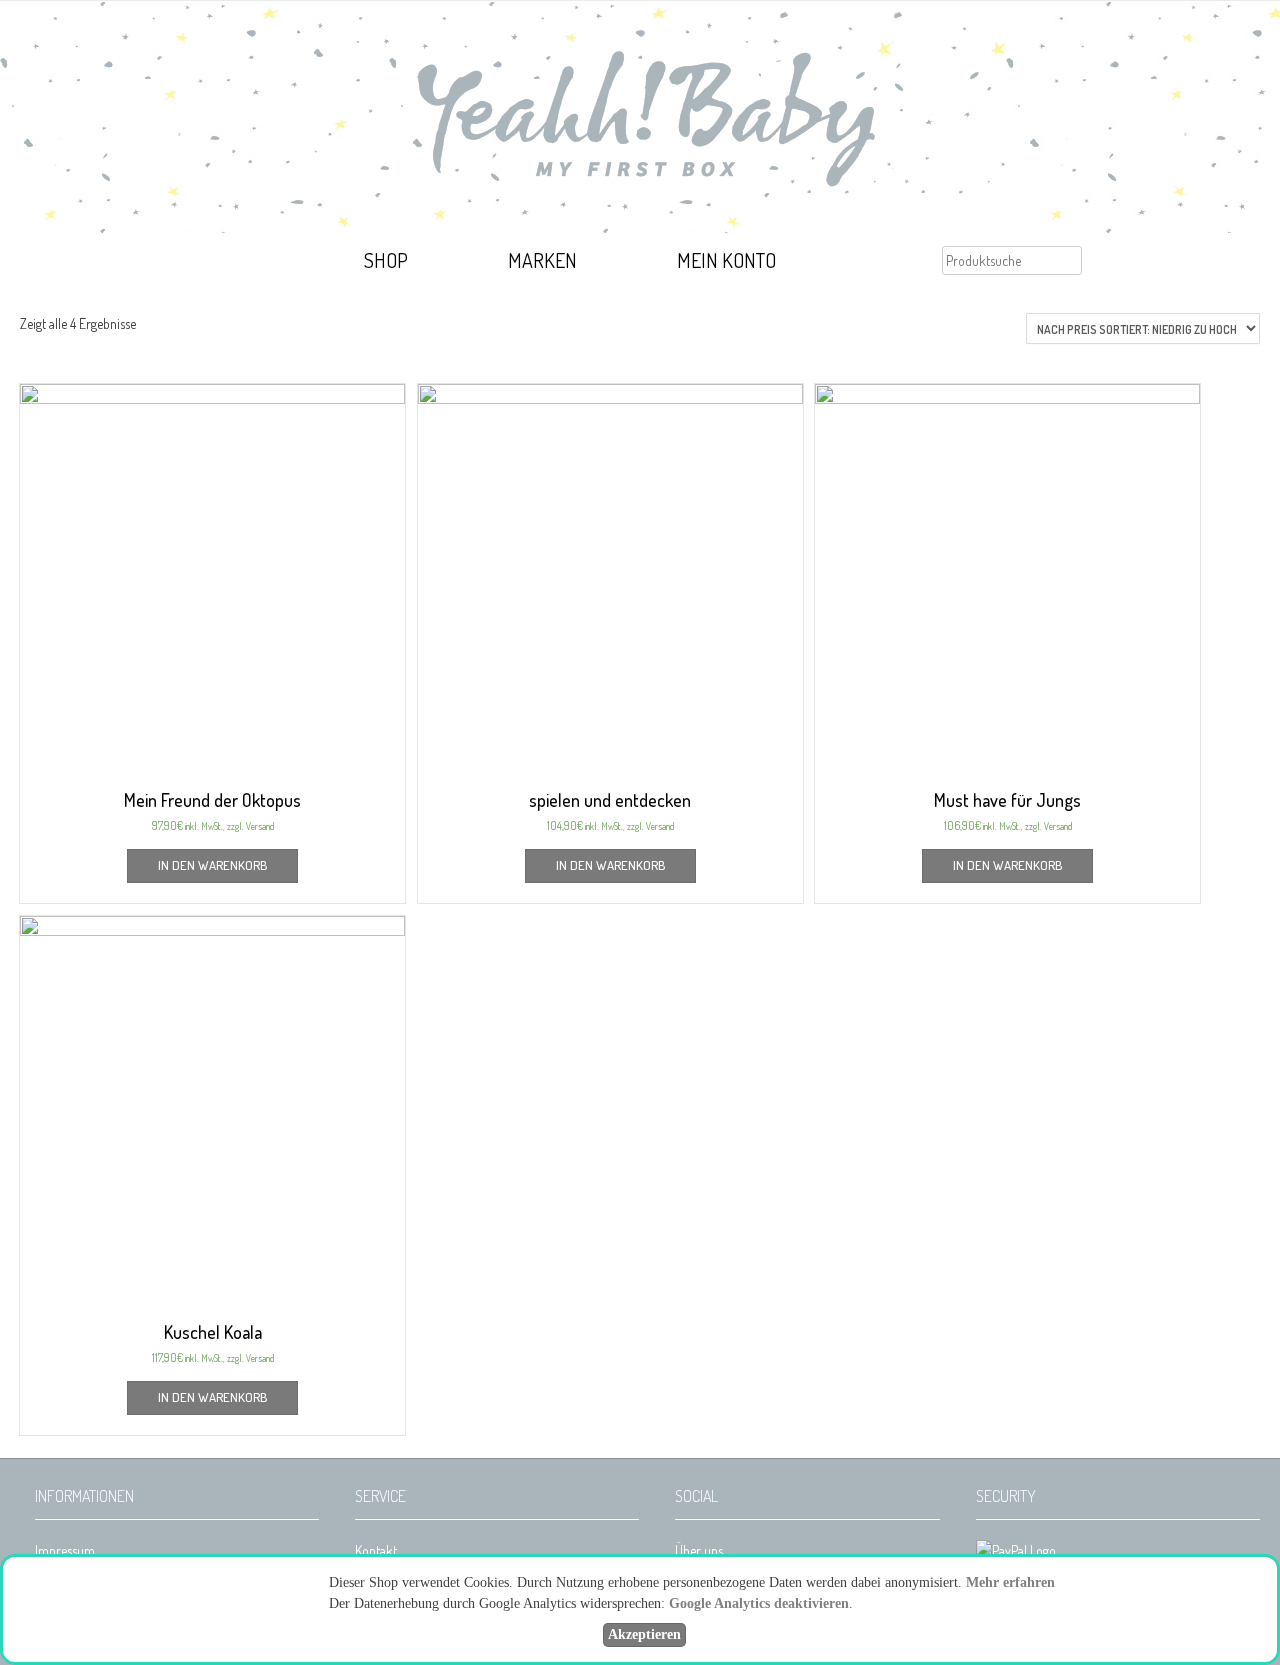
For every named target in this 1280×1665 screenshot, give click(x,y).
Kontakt (376, 1550)
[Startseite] (256, 263)
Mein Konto (726, 260)
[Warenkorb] (884, 263)
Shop (386, 260)
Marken (542, 260)
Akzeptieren (644, 1634)
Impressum (65, 1550)
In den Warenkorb (212, 865)
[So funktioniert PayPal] (1016, 1550)
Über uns (699, 1550)
